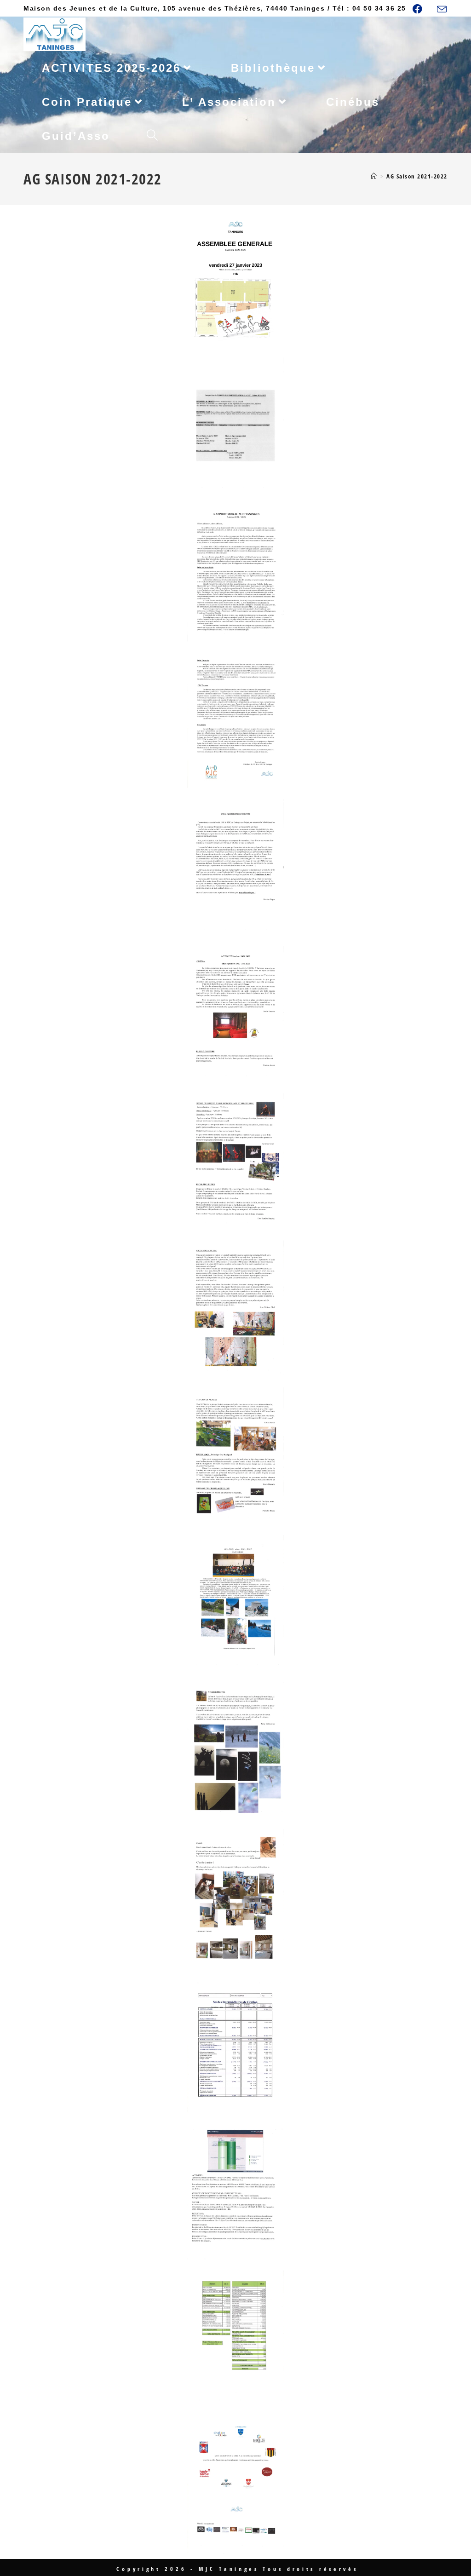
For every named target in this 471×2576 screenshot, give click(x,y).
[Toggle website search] (152, 136)
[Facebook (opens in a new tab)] (422, 9)
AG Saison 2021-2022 (417, 176)
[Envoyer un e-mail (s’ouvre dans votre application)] (441, 9)
